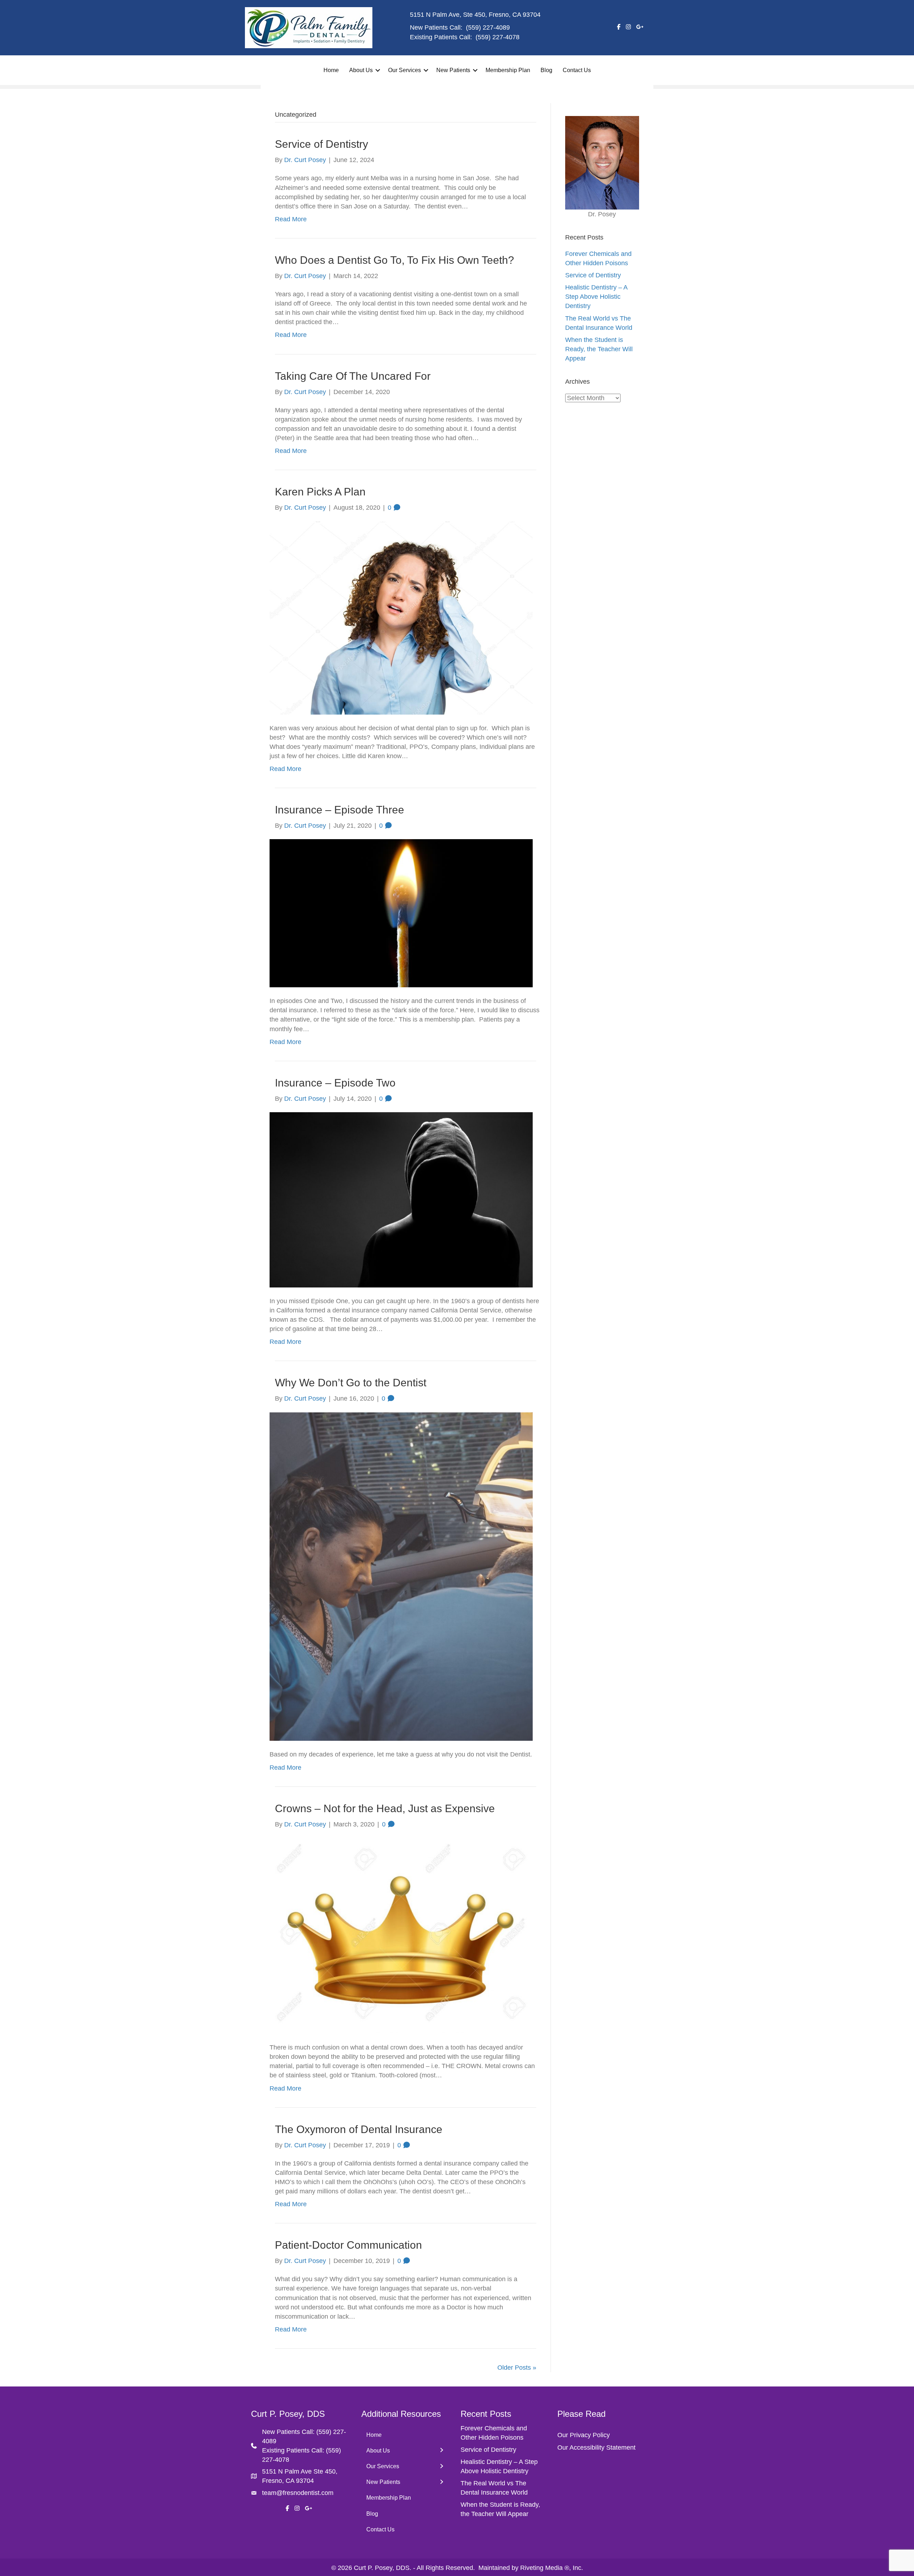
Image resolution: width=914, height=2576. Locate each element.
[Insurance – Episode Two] (401, 1199)
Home (331, 70)
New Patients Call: (289, 2432)
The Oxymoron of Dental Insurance (359, 2129)
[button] (378, 70)
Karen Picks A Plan (320, 492)
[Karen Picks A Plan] (401, 617)
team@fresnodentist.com (298, 2493)
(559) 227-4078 (498, 37)
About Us (361, 70)
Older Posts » (517, 2368)
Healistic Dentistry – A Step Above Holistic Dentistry (596, 297)
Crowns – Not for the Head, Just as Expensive (385, 1808)
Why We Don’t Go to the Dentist (351, 1383)
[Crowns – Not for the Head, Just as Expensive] (401, 1935)
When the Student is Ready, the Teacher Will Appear (599, 349)
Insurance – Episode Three (340, 810)
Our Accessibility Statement (596, 2448)
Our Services (405, 70)
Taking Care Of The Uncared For (353, 376)
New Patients (453, 70)
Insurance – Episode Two (335, 1083)
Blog (546, 70)
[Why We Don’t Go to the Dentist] (401, 1576)
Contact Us (577, 70)
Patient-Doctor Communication (348, 2245)
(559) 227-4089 (488, 27)
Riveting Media (541, 2568)
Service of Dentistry (322, 144)
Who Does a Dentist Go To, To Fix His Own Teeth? (395, 260)
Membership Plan (508, 70)
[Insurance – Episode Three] (401, 913)
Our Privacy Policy (584, 2435)
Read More (291, 219)
